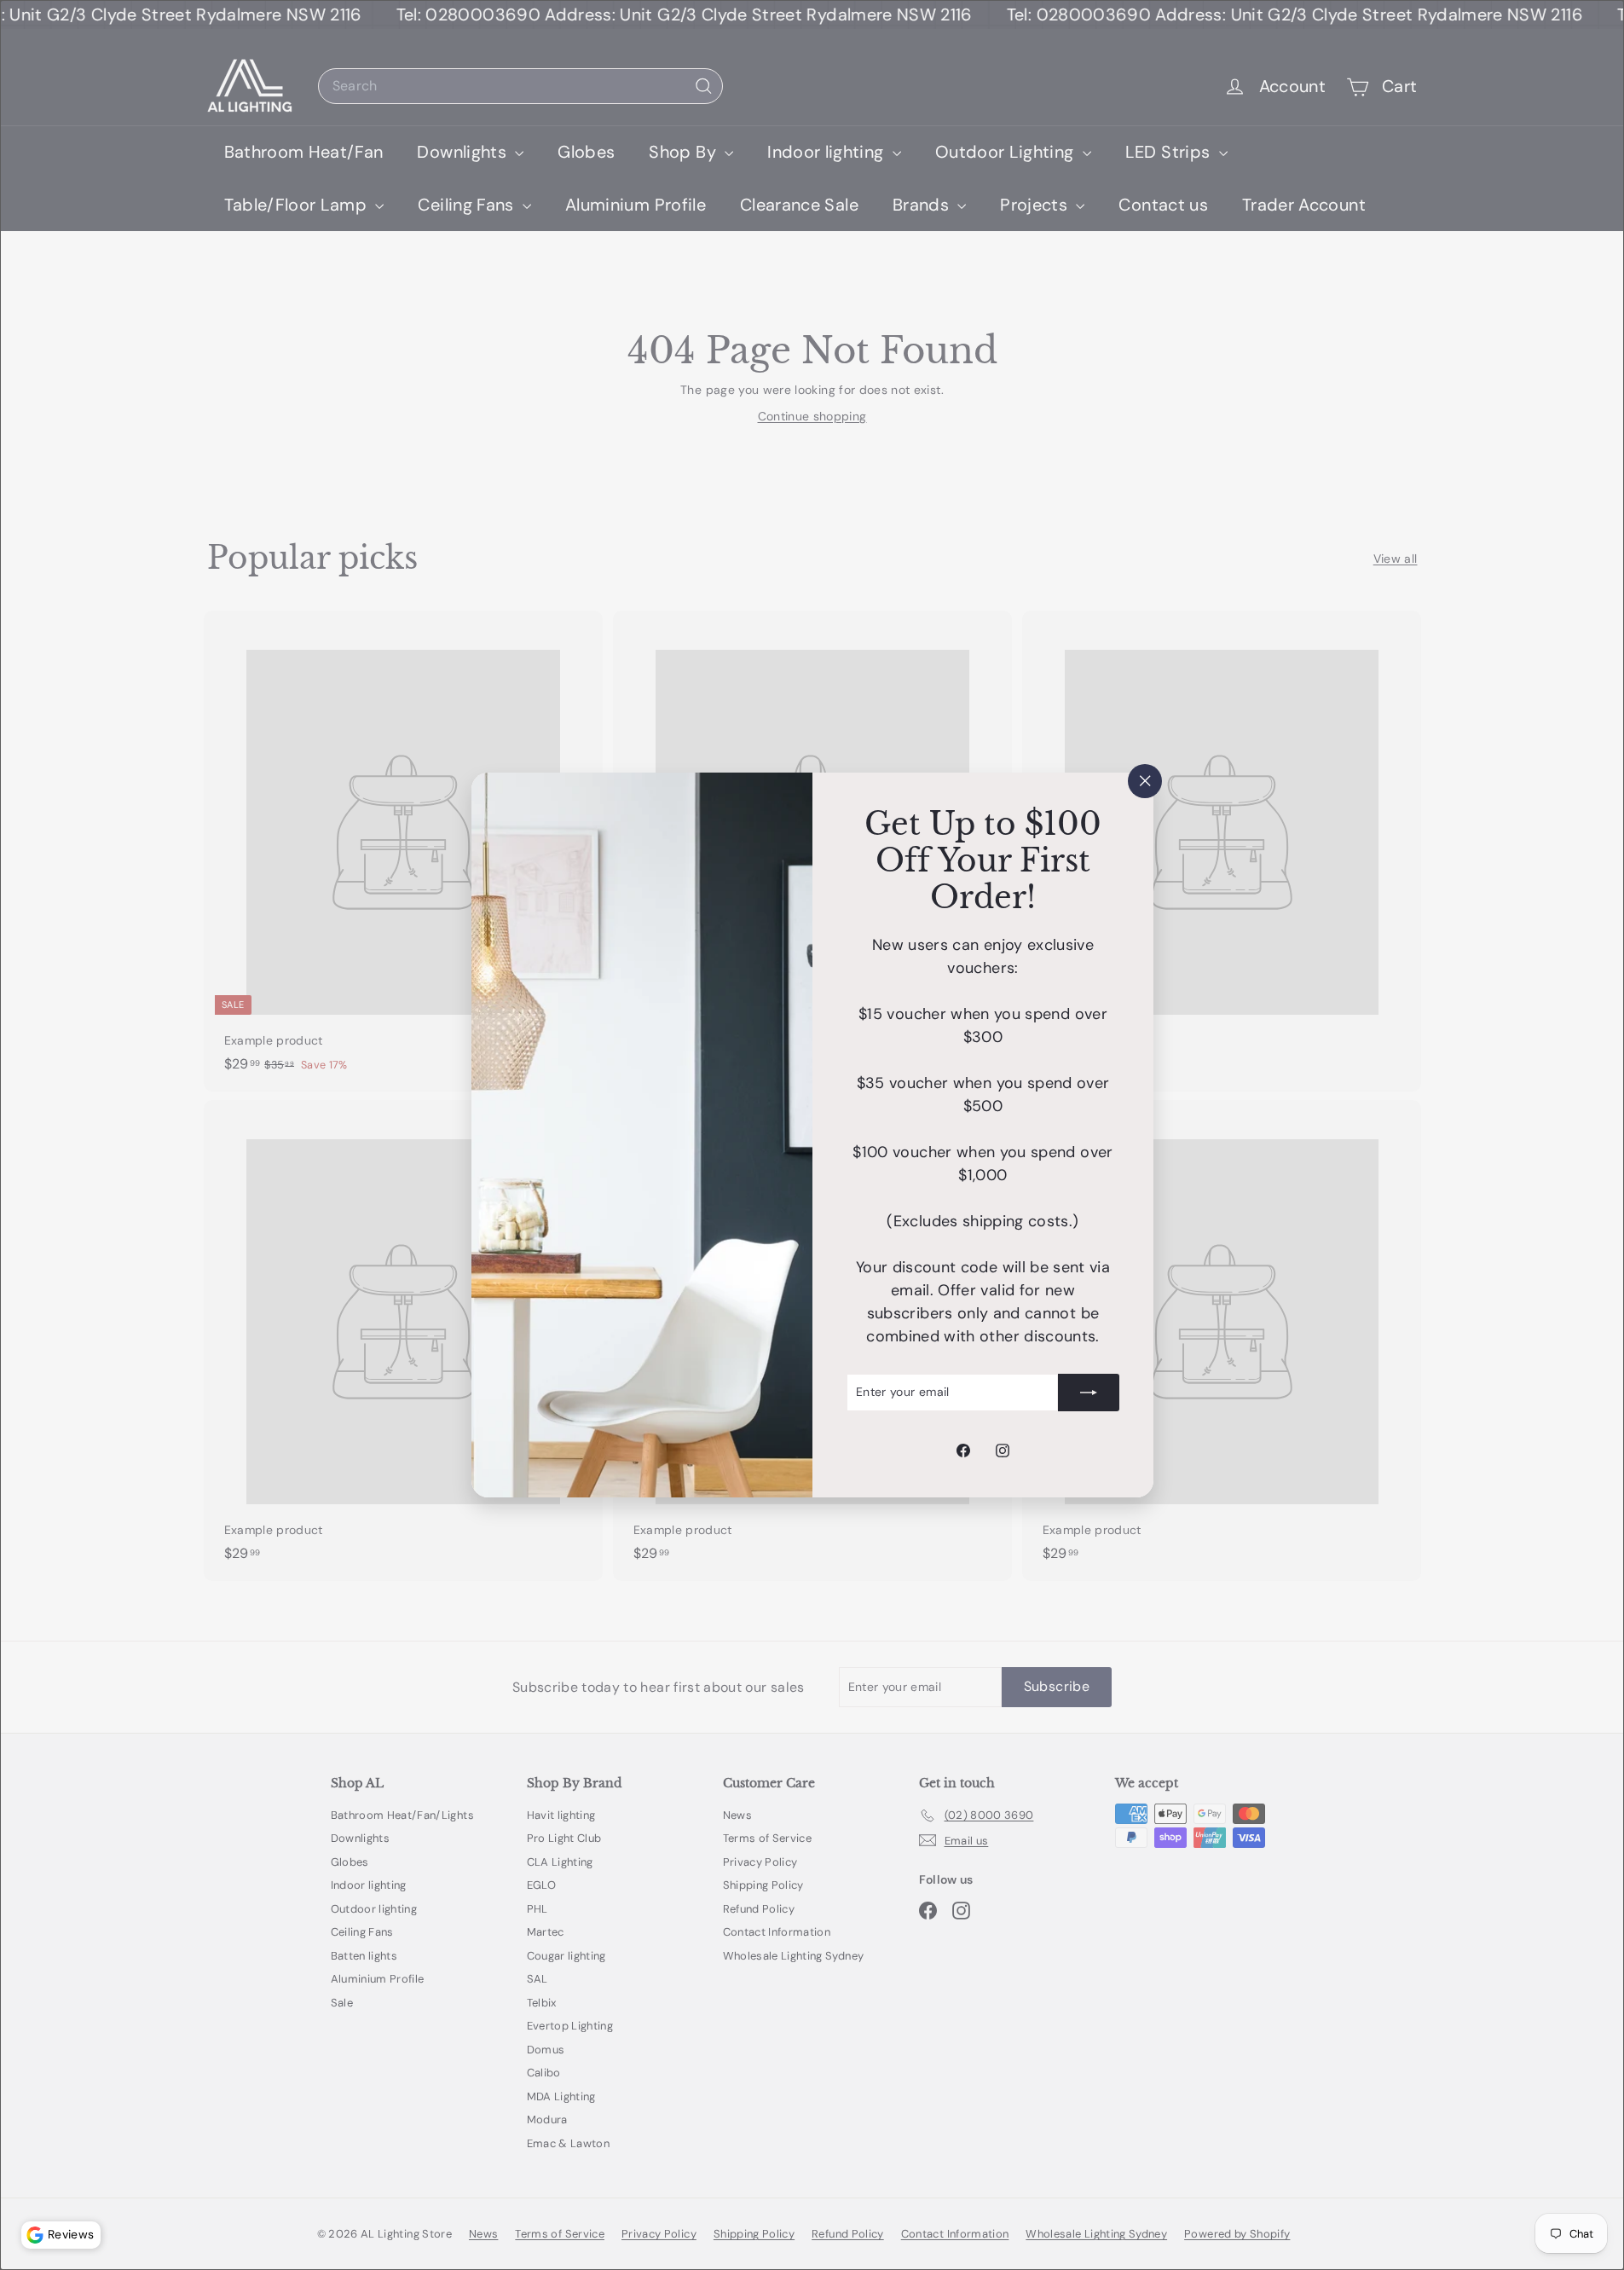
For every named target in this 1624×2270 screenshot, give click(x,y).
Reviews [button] (71, 2234)
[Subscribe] (1089, 1393)
